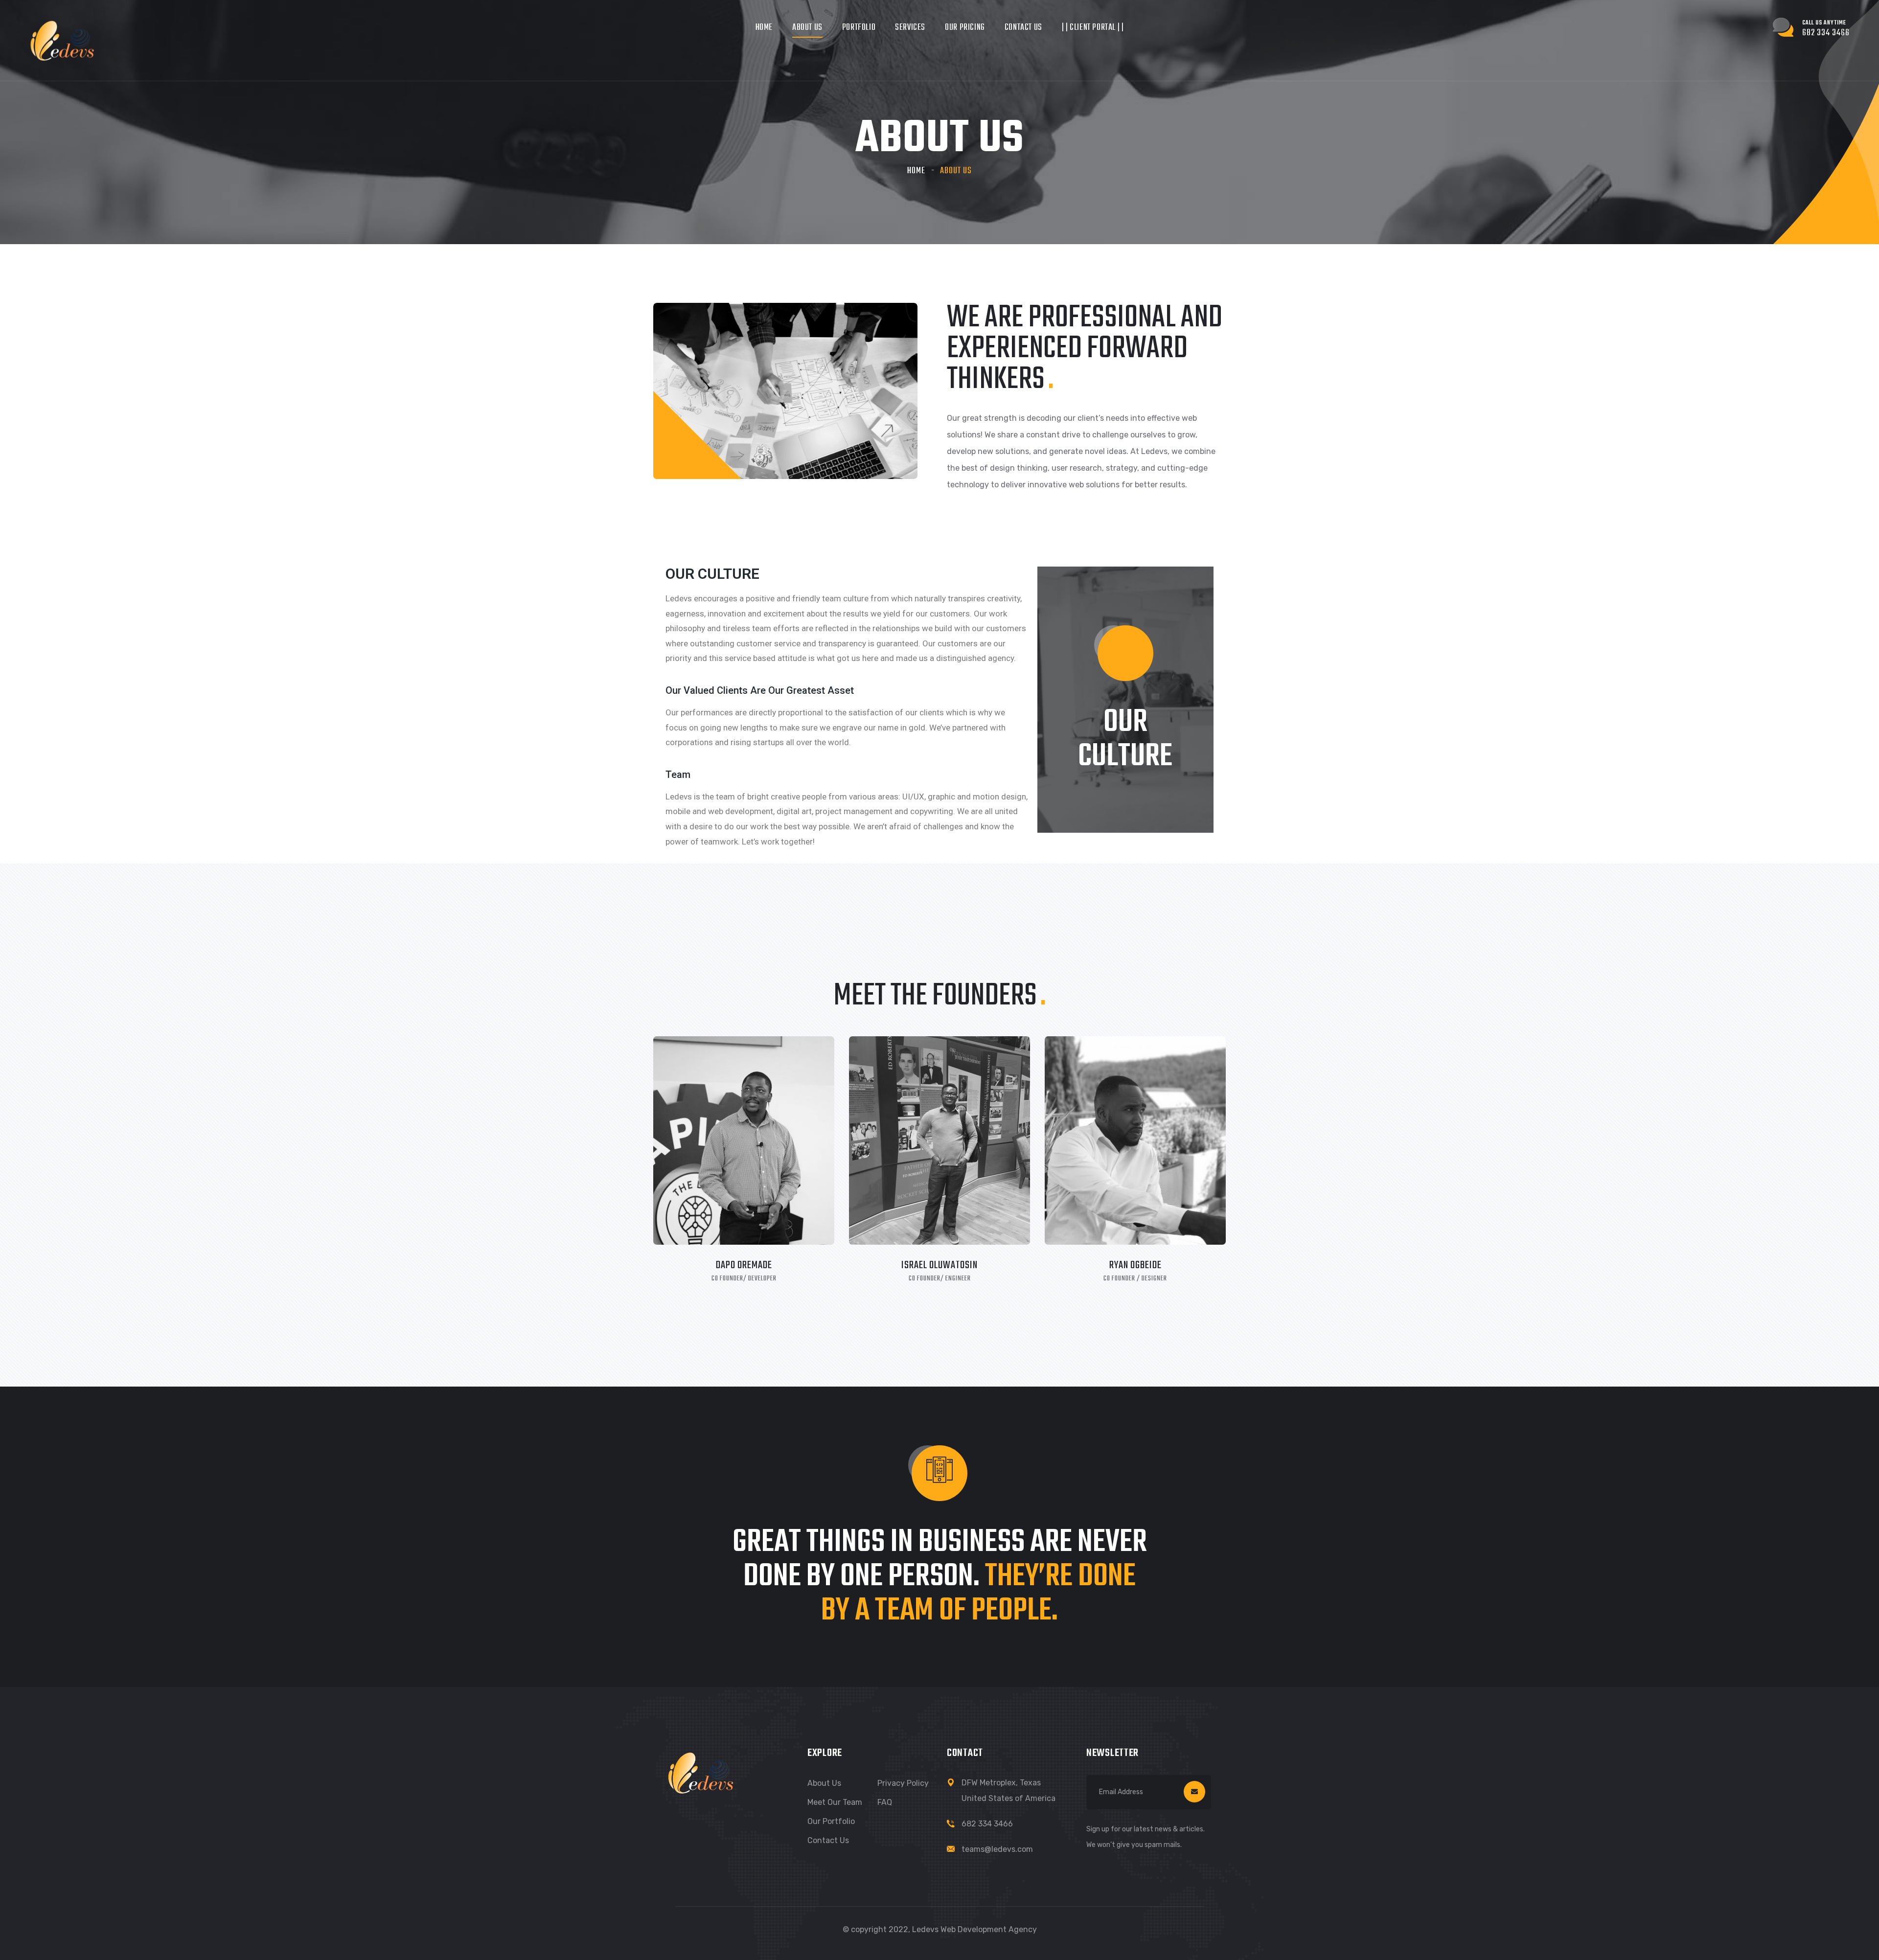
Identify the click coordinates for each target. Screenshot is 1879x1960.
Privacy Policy (903, 1783)
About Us (807, 28)
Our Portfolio (831, 1821)
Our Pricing (965, 28)
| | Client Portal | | (1093, 28)
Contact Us (1023, 28)
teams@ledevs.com (997, 1849)
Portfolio (859, 28)
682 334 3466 (987, 1824)
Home (764, 28)
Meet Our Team (835, 1802)
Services (910, 28)
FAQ (885, 1802)
